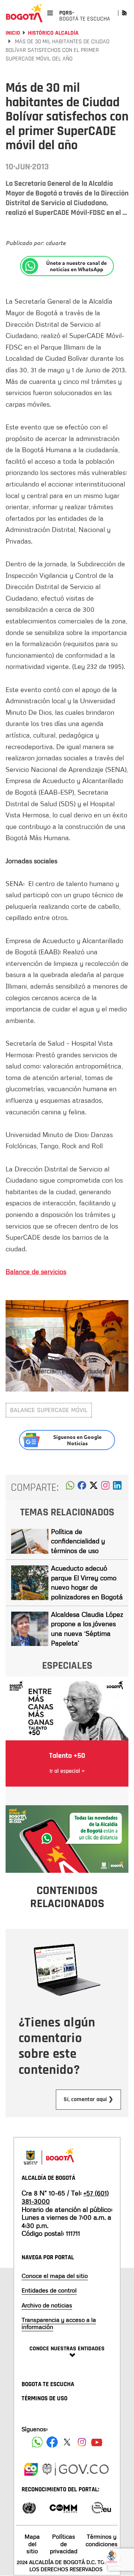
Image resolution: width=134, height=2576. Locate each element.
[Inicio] (24, 13)
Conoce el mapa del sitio (55, 2276)
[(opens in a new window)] (105, 1487)
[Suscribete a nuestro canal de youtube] (97, 2442)
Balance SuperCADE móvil (49, 1410)
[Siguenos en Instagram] (82, 2442)
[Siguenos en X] (67, 2442)
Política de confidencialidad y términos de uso (78, 1541)
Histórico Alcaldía (53, 33)
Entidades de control (49, 2290)
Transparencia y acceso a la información (59, 2323)
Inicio (13, 33)
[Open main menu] (50, 13)
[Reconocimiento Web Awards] (101, 2507)
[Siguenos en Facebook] (37, 2442)
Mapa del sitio (32, 2544)
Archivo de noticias (47, 2305)
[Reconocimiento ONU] (29, 2507)
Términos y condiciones (102, 2540)
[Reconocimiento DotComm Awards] (63, 2507)
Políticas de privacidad (64, 2544)
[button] (70, 1487)
